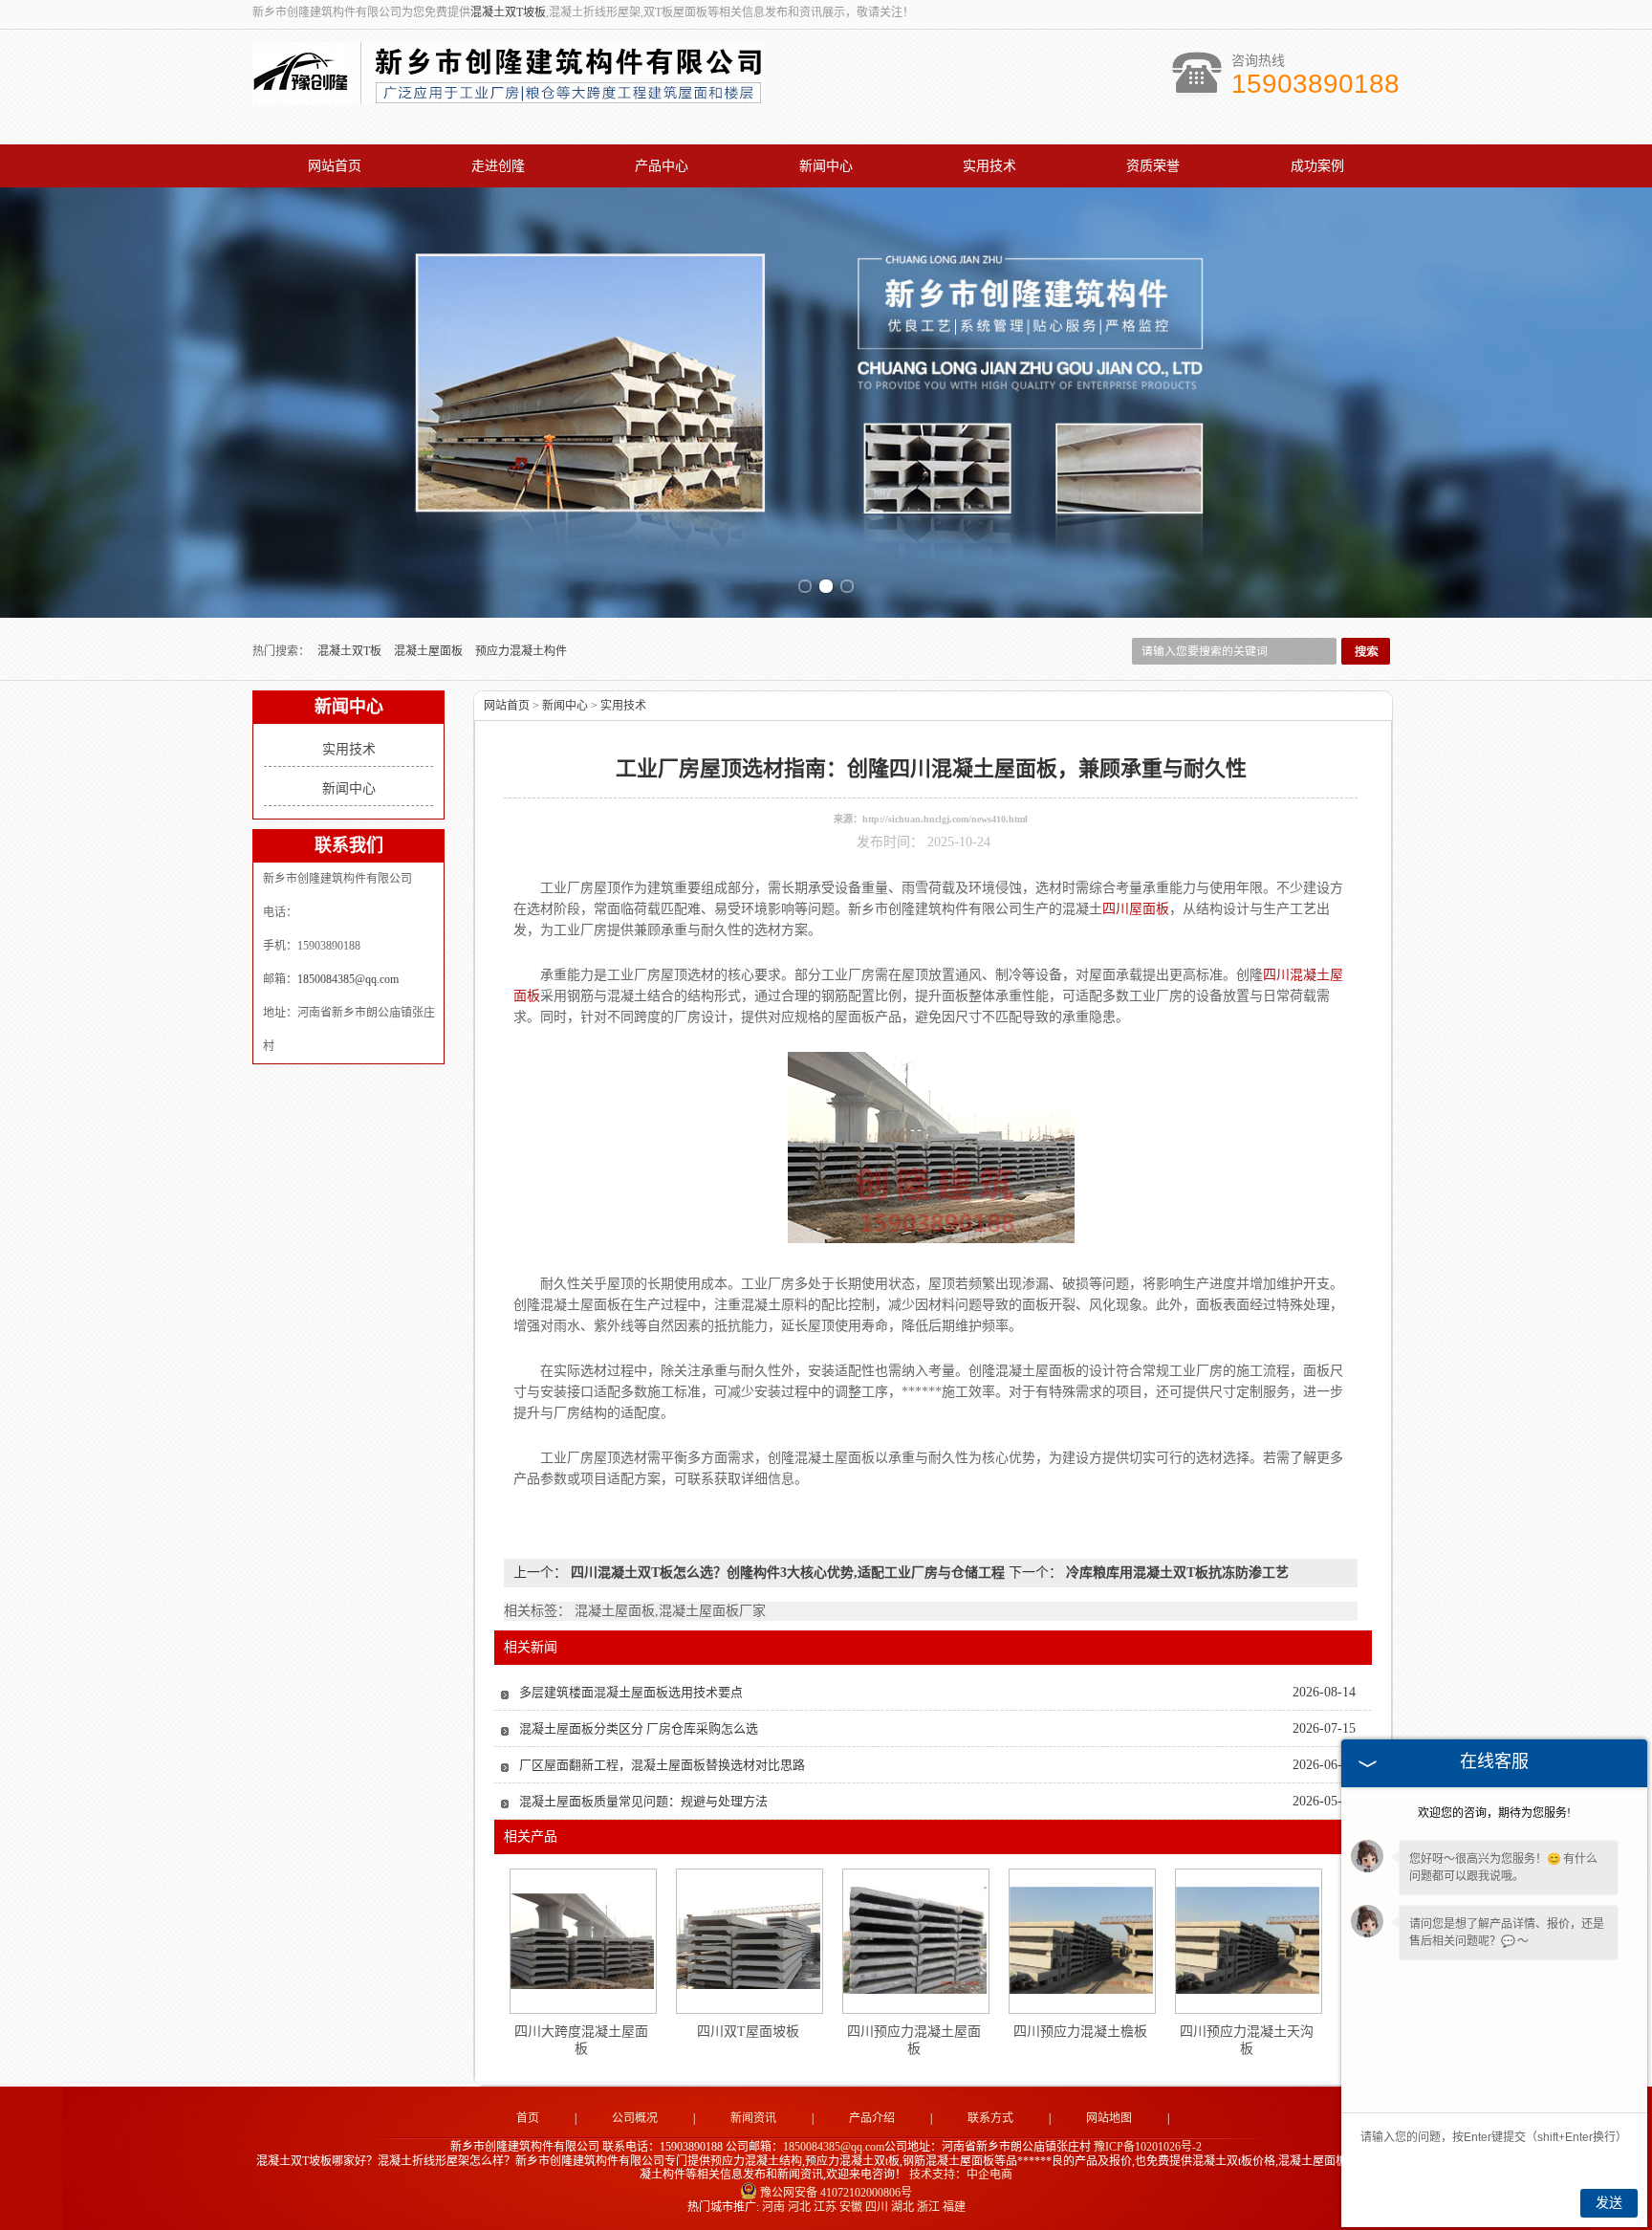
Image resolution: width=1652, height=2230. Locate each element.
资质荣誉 (1153, 166)
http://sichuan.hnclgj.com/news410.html (945, 819)
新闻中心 (826, 166)
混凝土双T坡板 (508, 12)
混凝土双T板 (351, 651)
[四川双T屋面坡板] (749, 1941)
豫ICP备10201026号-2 (1148, 2147)
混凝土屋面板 (430, 651)
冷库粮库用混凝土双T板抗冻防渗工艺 (1175, 1573)
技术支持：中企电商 (961, 2175)
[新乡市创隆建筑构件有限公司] (509, 94)
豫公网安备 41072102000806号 (836, 2193)
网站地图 (1109, 2118)
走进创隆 (498, 166)
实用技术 (989, 166)
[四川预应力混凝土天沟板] (1248, 1940)
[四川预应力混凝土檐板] (1081, 1940)
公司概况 (635, 2118)
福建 (954, 2207)
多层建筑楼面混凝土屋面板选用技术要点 (631, 1692)
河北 (799, 2207)
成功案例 (1317, 166)
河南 (773, 2207)
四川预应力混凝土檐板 (1080, 2032)
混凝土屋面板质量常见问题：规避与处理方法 (643, 1801)
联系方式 (990, 2118)
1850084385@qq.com (348, 979)
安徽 (851, 2207)
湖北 (902, 2207)
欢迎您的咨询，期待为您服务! (1494, 1813)
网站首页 (335, 166)
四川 (877, 2207)
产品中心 (662, 166)
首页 (528, 2118)
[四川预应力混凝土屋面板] (915, 1940)
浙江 (928, 2207)
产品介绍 (872, 2118)
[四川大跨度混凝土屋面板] (582, 1941)
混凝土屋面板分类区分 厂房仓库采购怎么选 (639, 1728)
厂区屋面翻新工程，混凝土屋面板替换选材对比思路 (662, 1765)
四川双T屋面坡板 (748, 2032)
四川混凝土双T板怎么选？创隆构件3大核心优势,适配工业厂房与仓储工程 (788, 1573)
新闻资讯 (753, 2118)
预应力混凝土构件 (521, 651)
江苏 (825, 2207)
